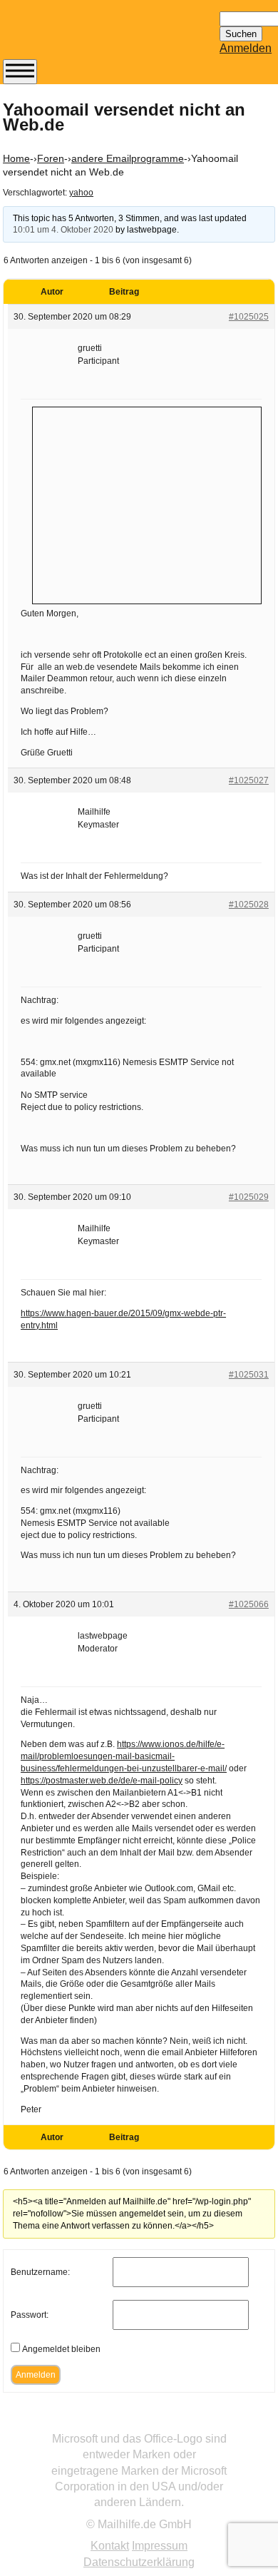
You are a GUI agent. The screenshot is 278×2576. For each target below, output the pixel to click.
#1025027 (249, 780)
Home (16, 158)
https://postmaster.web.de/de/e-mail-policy (102, 1781)
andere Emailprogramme (128, 158)
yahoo (81, 193)
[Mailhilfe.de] (81, 36)
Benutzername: (40, 2272)
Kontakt (110, 2546)
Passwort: (30, 2315)
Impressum (160, 2546)
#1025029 (249, 1197)
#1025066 (249, 1604)
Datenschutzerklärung (139, 2562)
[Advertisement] (147, 504)
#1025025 (249, 317)
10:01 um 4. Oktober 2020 (63, 230)
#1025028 (249, 905)
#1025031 (249, 1375)
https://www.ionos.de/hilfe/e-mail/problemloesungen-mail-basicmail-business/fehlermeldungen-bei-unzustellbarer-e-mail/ (124, 1756)
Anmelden (246, 48)
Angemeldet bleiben (61, 2349)
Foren (51, 158)
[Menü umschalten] (20, 72)
